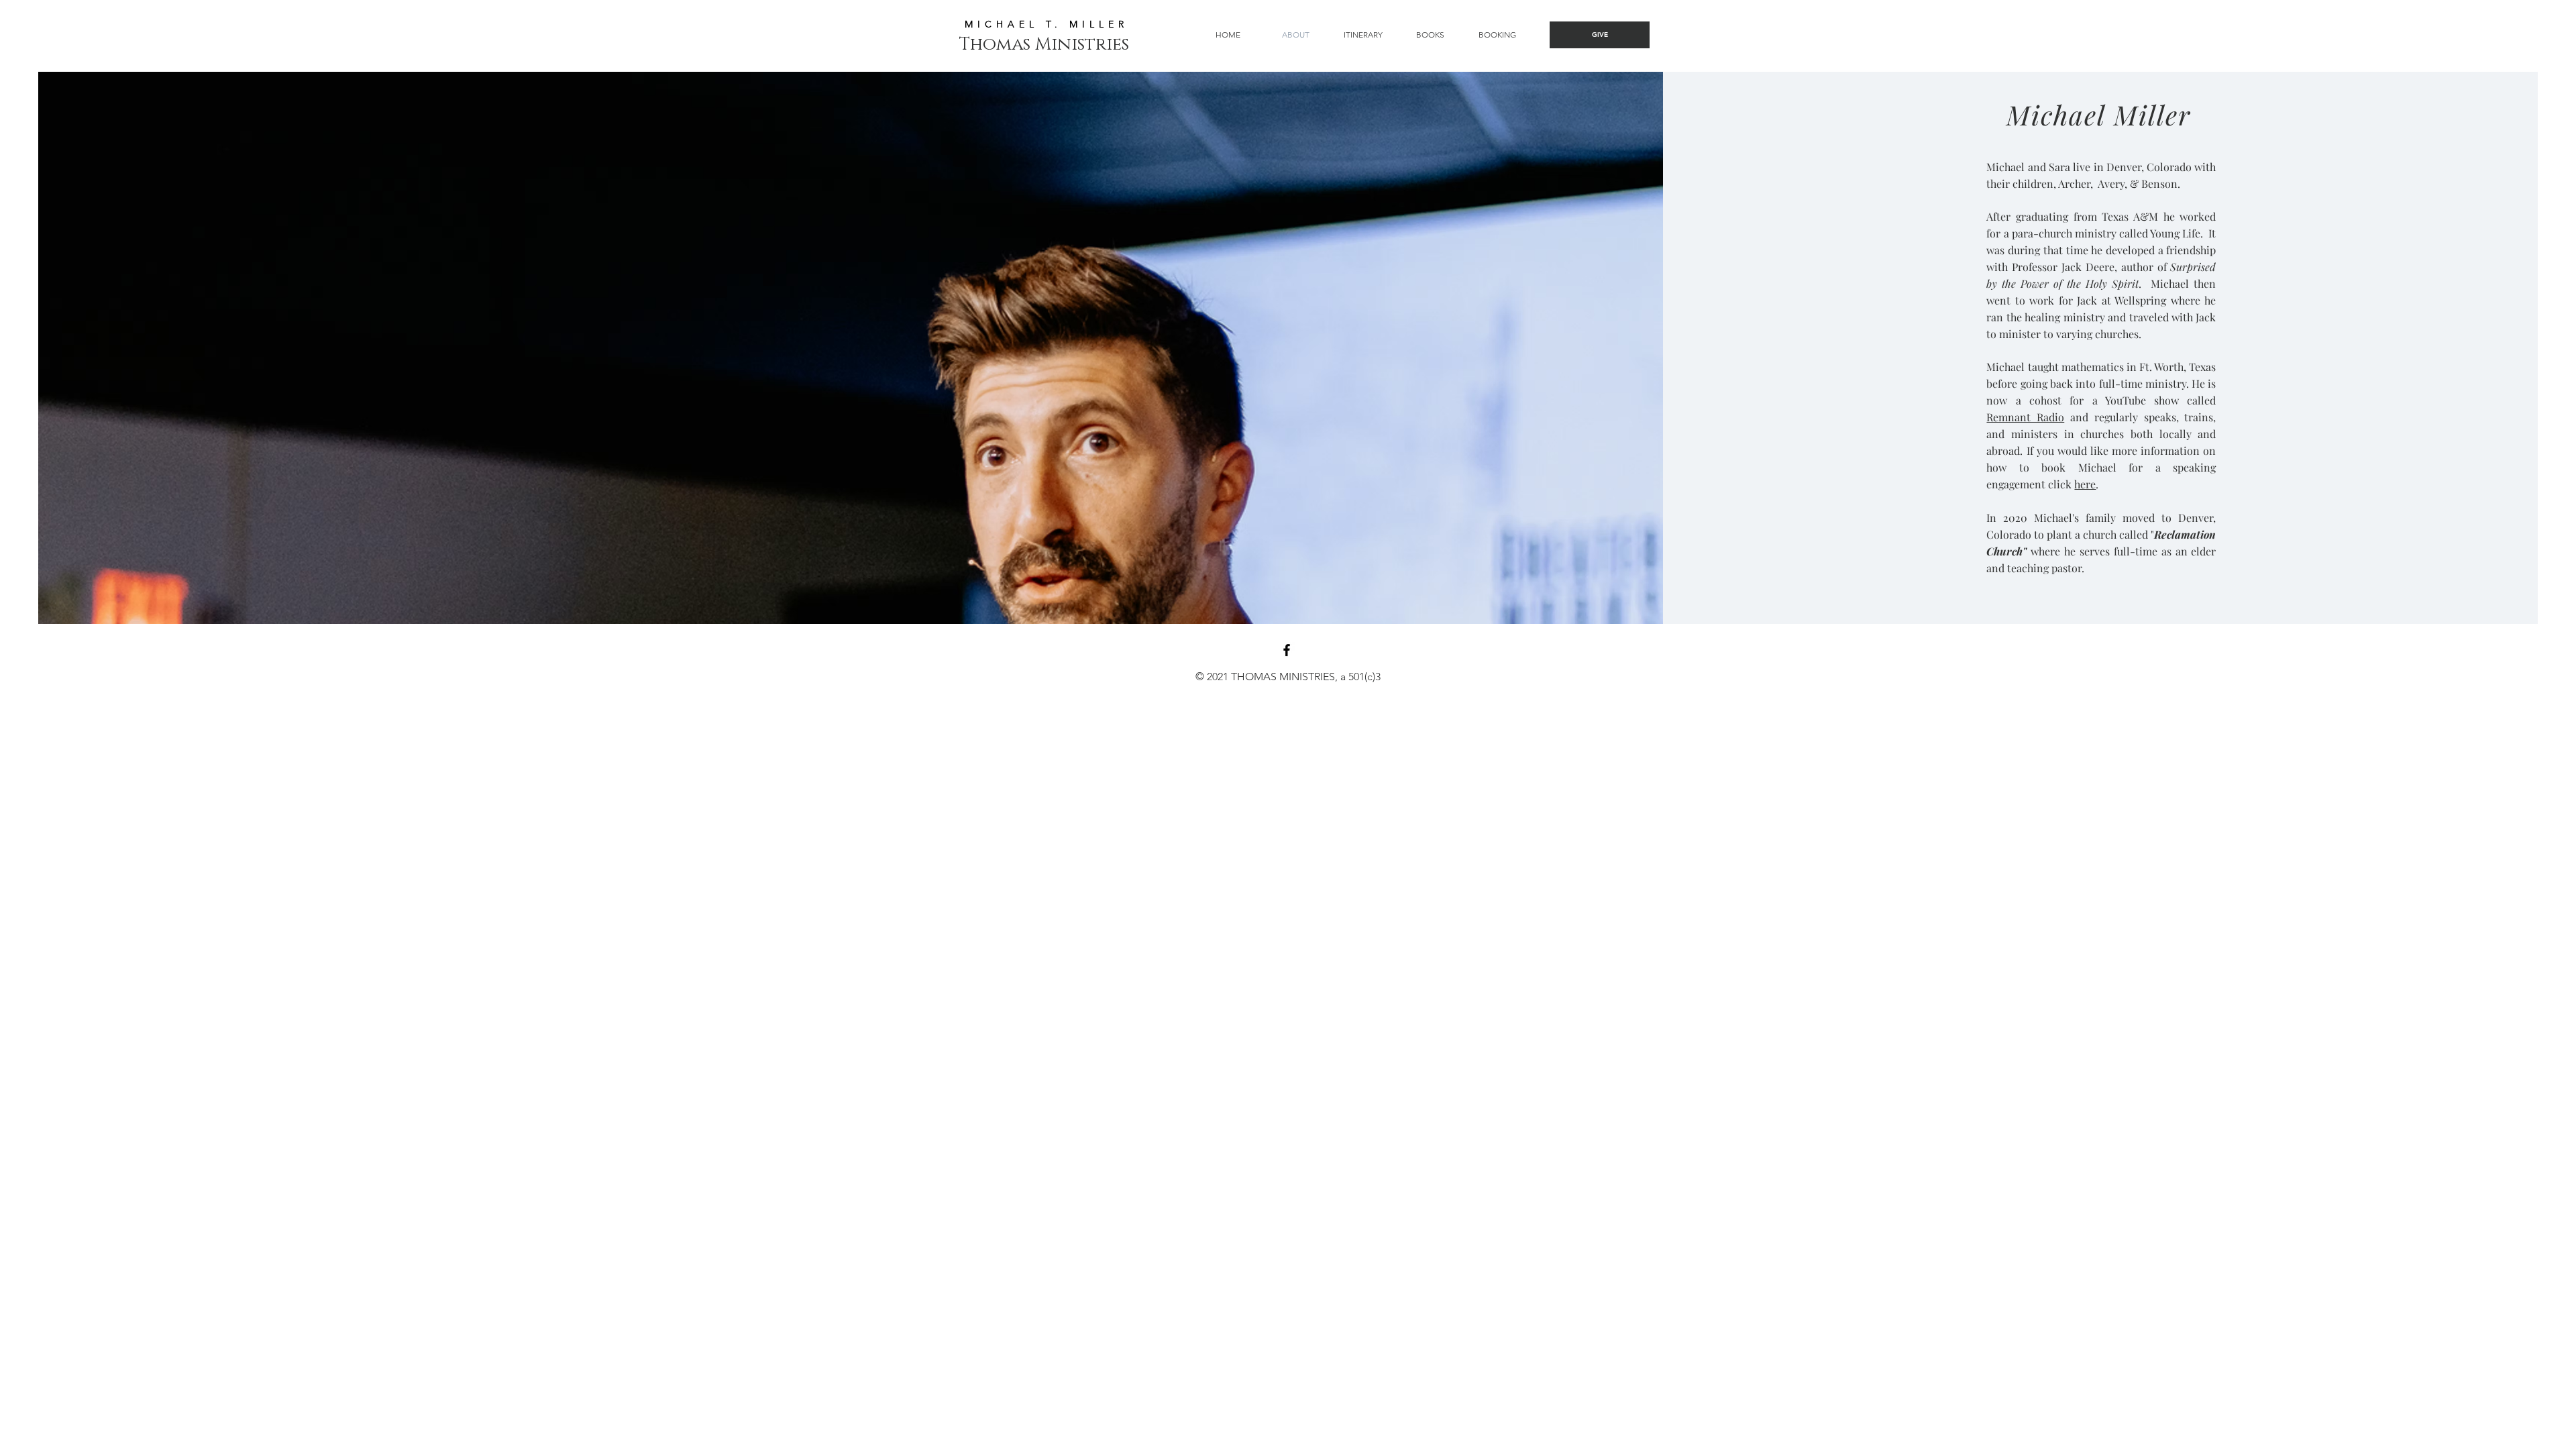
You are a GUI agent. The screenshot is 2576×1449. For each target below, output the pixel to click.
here (2085, 484)
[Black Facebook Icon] (1287, 650)
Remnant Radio (2025, 417)
